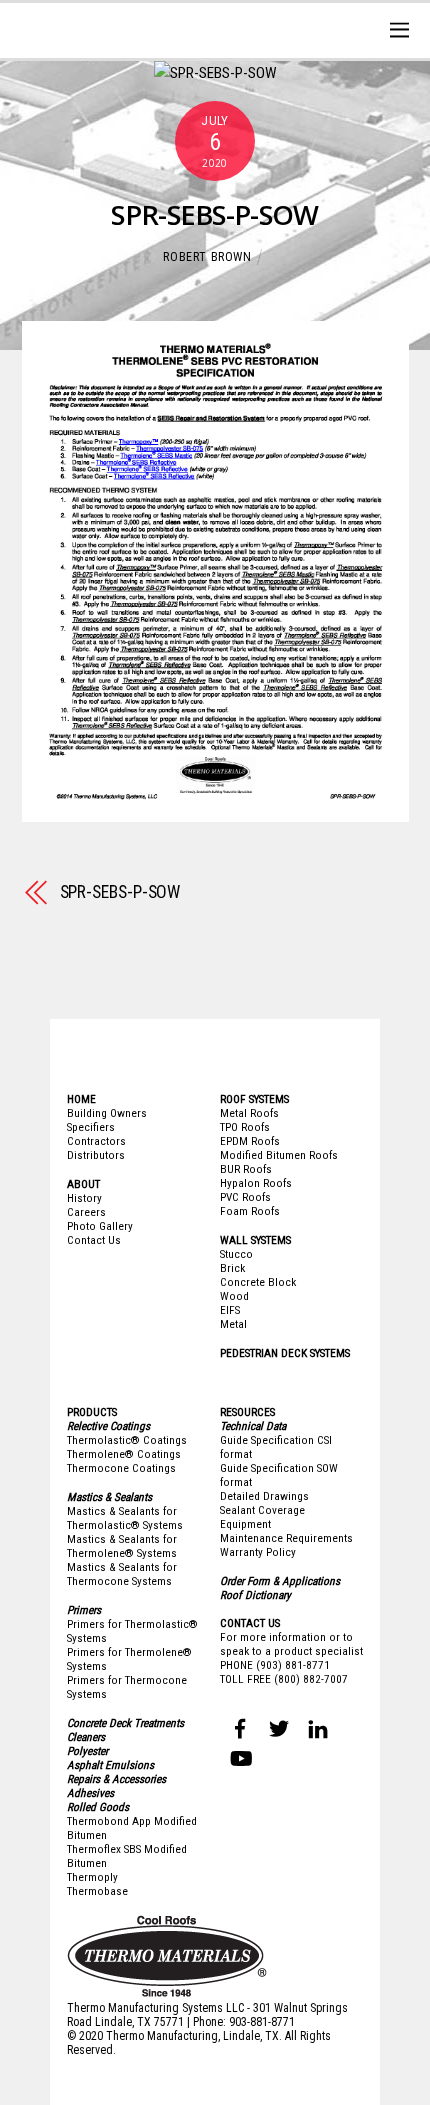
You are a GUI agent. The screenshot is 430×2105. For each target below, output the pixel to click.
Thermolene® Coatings (124, 1454)
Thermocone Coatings (121, 1468)
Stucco (236, 1254)
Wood (234, 1296)
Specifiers (91, 1127)
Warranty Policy (258, 1552)
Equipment (245, 1524)
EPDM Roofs (250, 1141)
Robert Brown (207, 257)
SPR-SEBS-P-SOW (214, 214)
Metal (233, 1324)
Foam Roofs (250, 1211)
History (84, 1198)
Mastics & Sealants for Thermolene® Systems (122, 1546)
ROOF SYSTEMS (254, 1099)
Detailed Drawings (264, 1496)
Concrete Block (258, 1282)
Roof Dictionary (255, 1595)
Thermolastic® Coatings (127, 1440)
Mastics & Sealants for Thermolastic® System (122, 1518)
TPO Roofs (245, 1127)
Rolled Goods (98, 1807)
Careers (86, 1212)
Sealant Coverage (262, 1510)
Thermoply (92, 1877)
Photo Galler (97, 1226)
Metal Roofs (249, 1113)
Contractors (96, 1141)
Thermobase (97, 1891)
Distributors (96, 1155)
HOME (81, 1099)
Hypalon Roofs (256, 1183)
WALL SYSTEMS (255, 1240)
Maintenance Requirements (286, 1538)
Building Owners (107, 1113)
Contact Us (94, 1240)
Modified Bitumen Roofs (279, 1155)
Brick (232, 1268)
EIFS (230, 1310)
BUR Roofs (246, 1169)
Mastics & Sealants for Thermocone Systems (122, 1574)
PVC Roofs (245, 1197)
